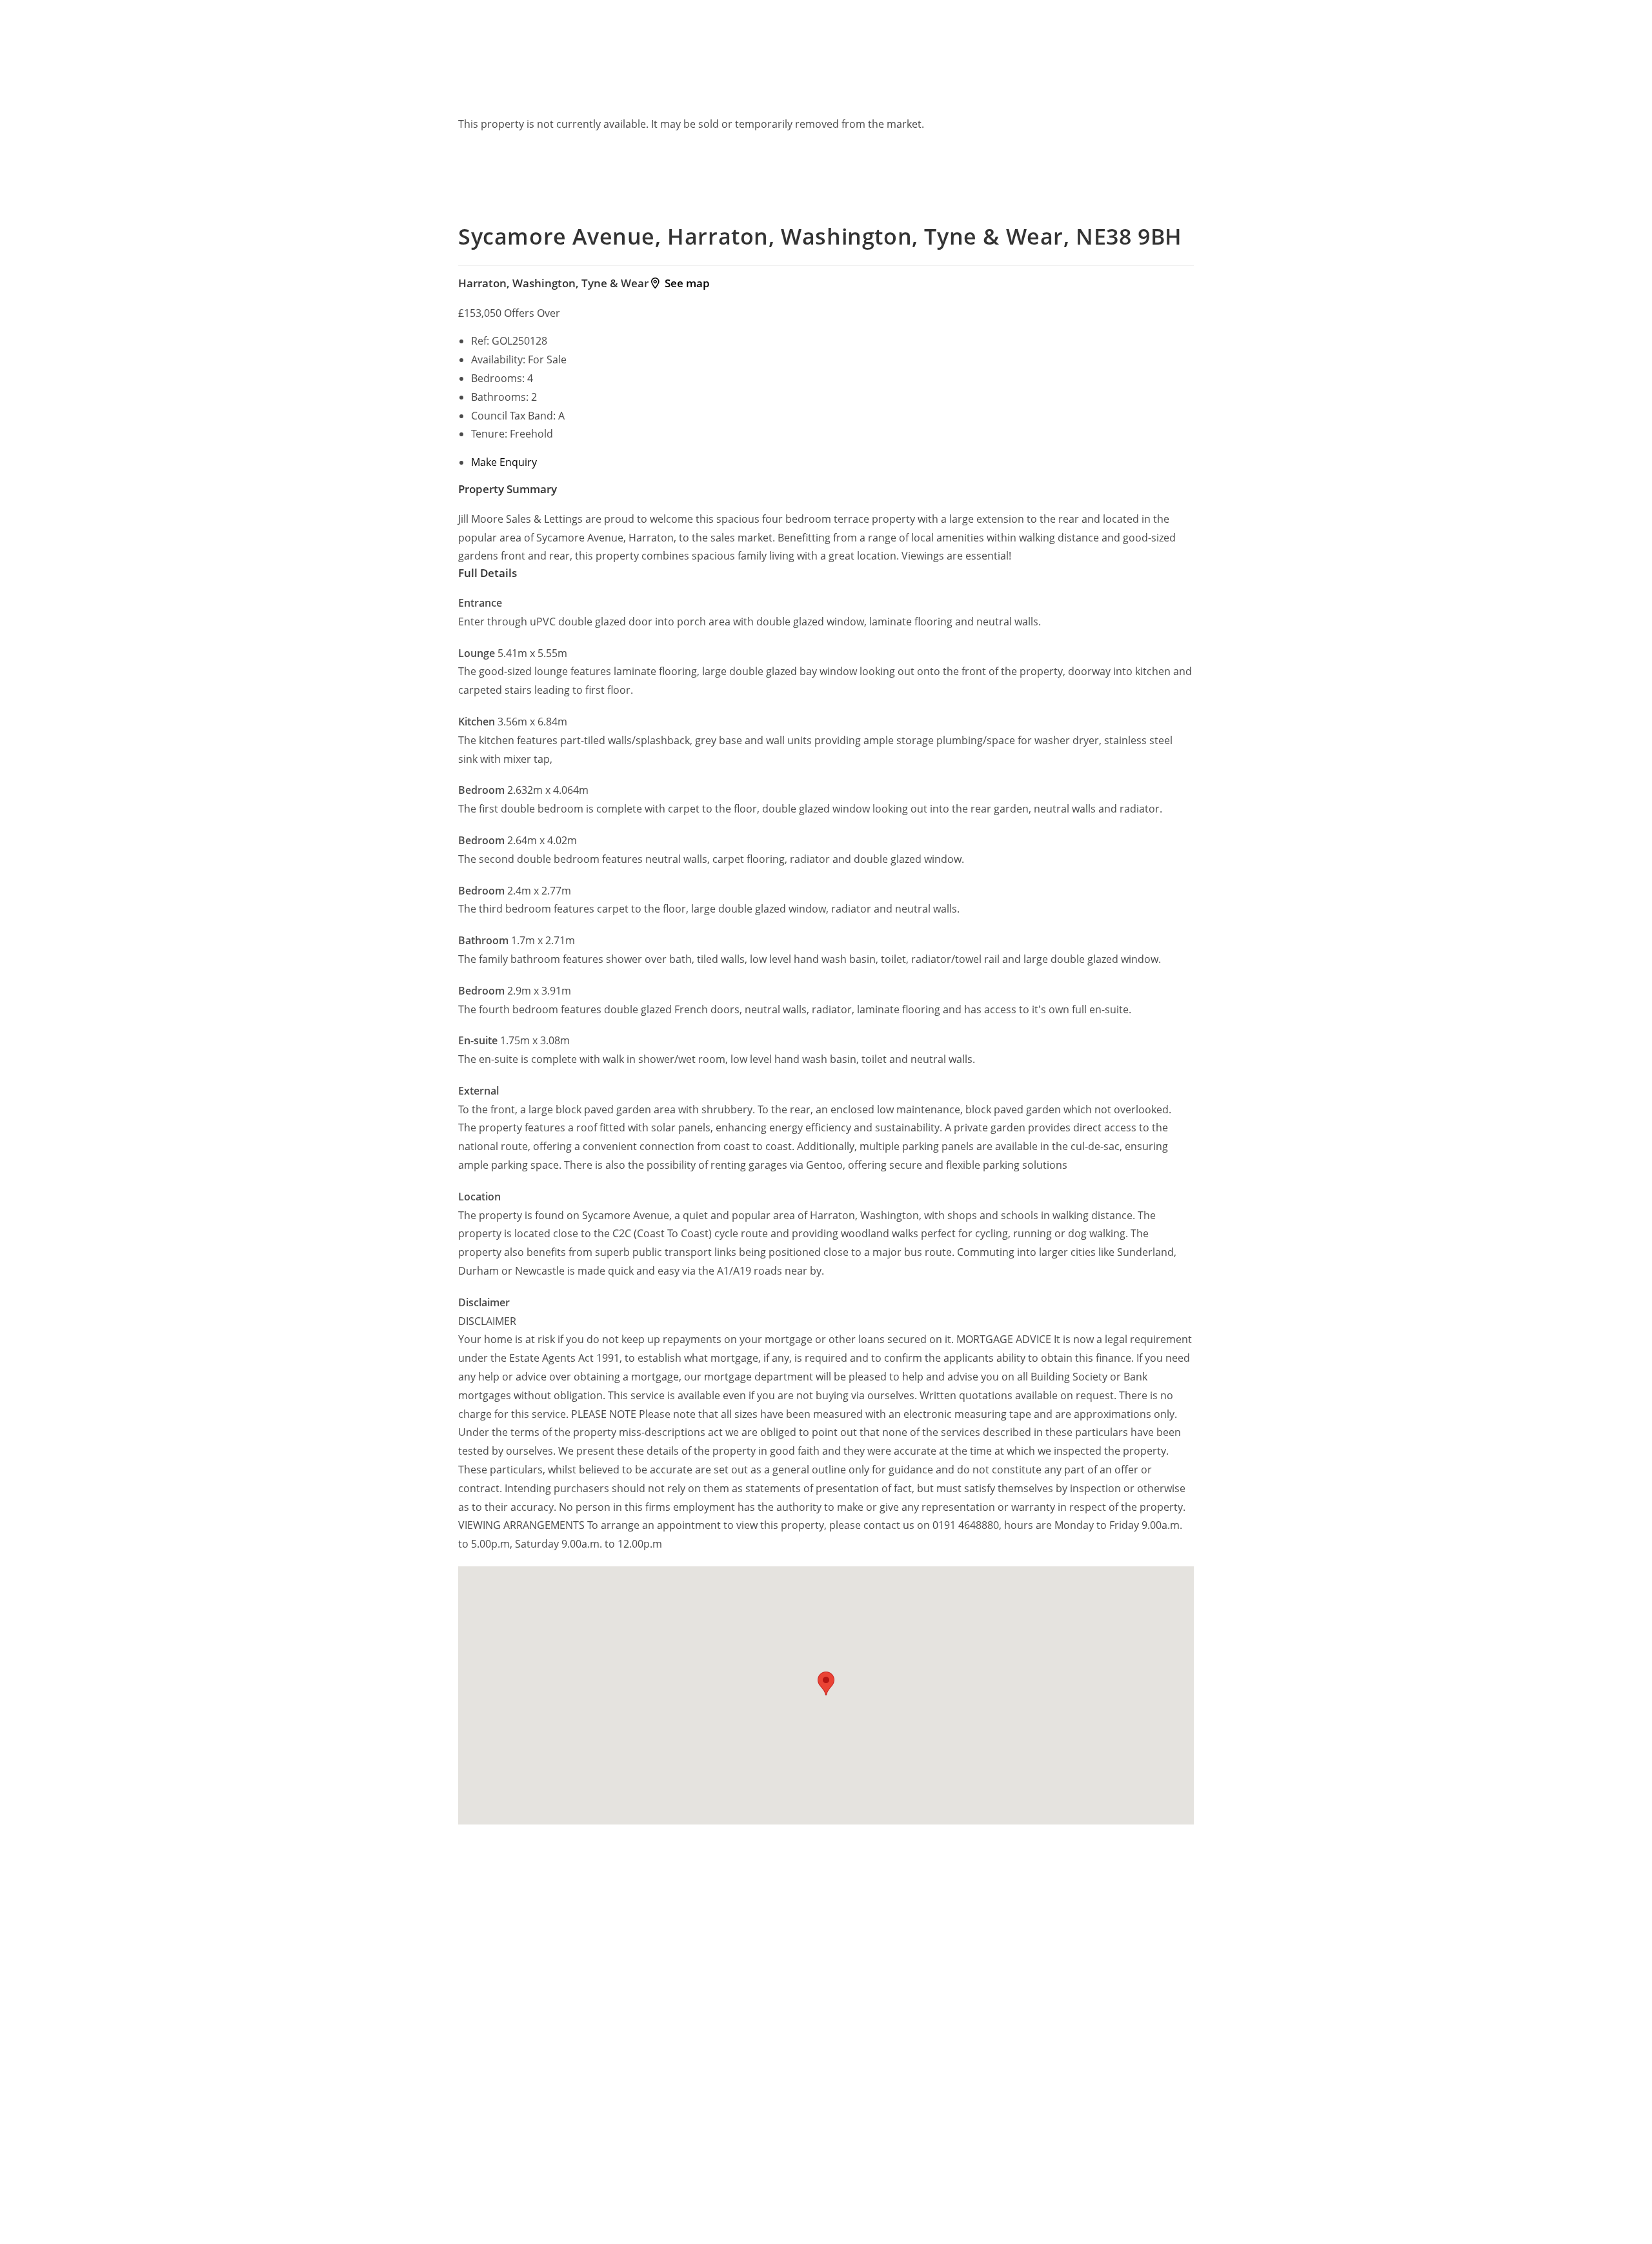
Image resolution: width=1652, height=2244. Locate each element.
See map (685, 283)
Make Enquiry (504, 462)
